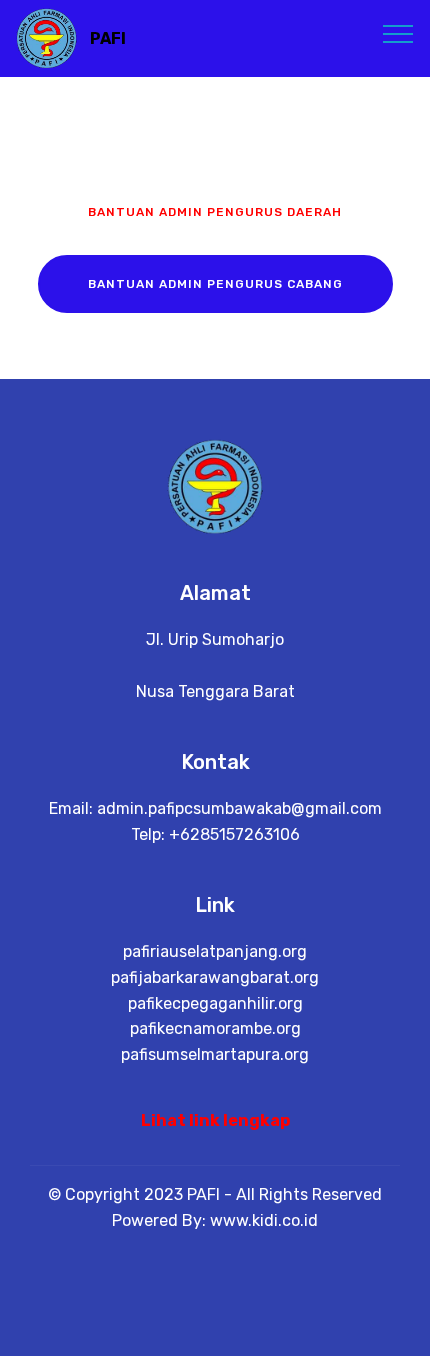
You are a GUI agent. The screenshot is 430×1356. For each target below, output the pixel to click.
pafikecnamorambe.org (215, 1028)
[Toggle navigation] (398, 33)
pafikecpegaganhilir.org (215, 1003)
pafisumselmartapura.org (215, 1054)
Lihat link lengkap (215, 1120)
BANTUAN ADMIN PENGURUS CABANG (215, 284)
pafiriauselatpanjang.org (215, 951)
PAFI (108, 38)
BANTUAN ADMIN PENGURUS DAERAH (215, 212)
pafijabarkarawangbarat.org (215, 977)
